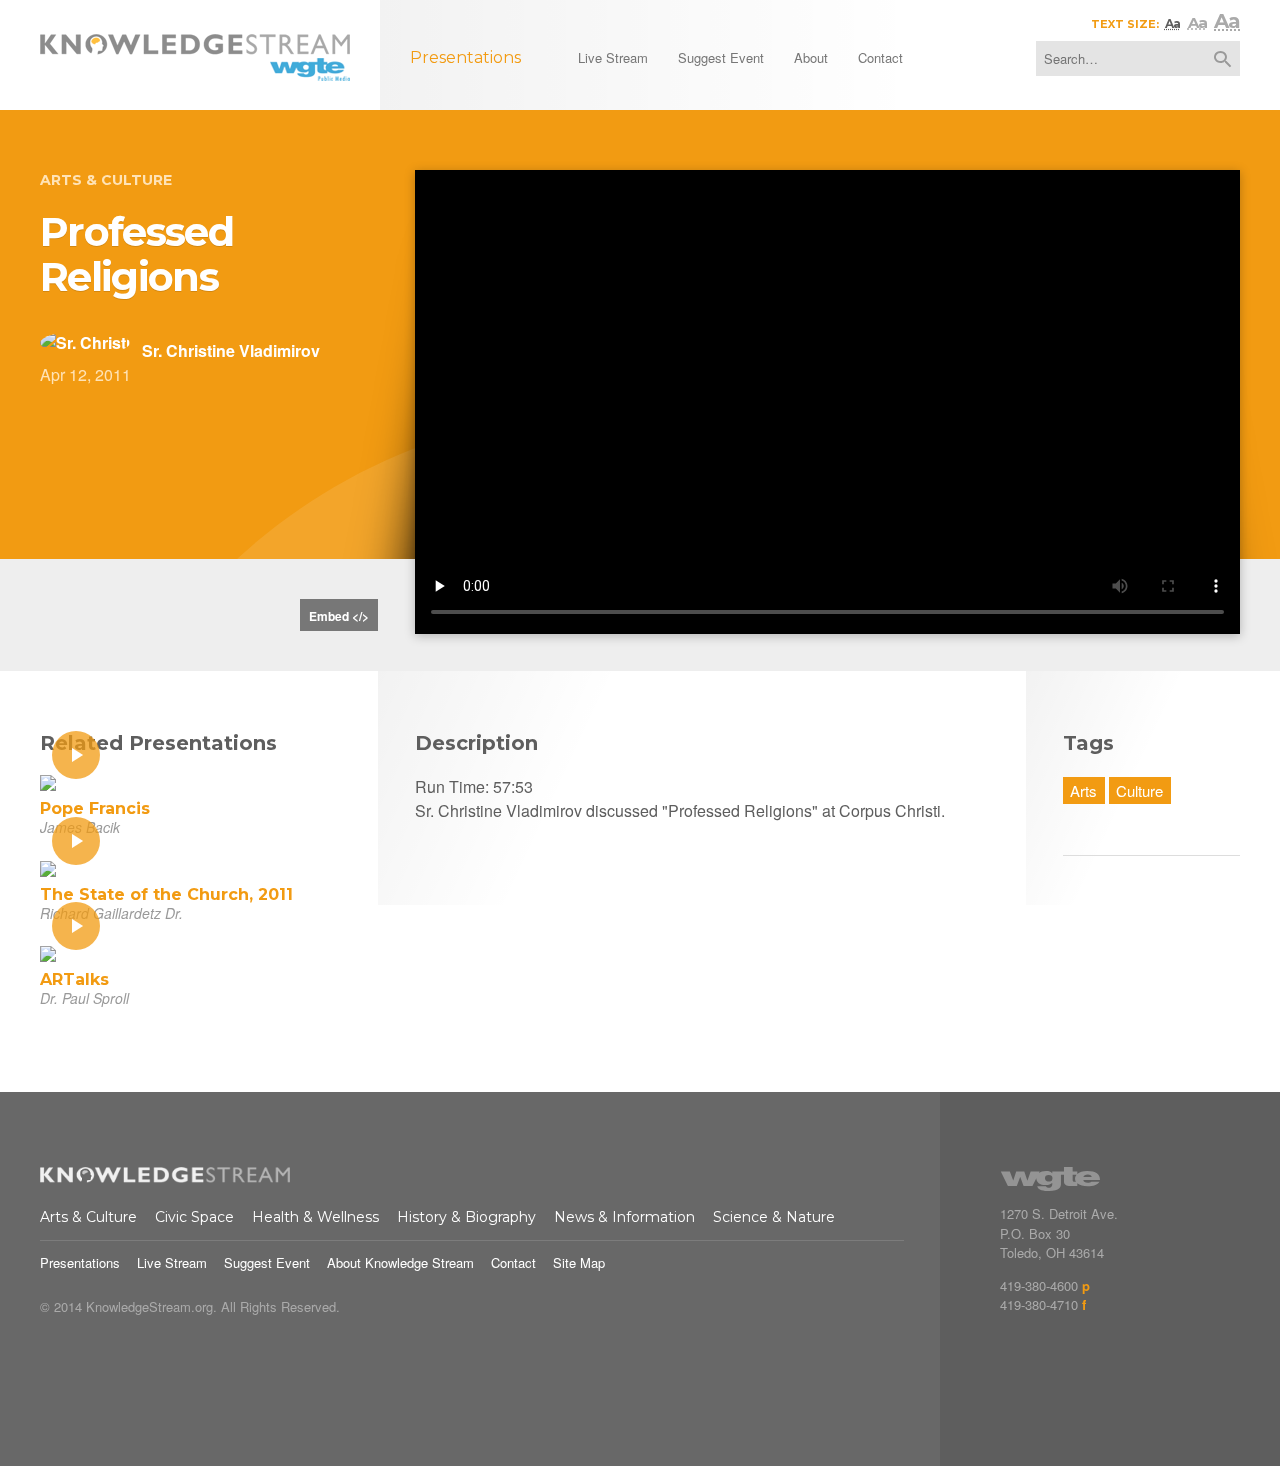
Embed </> (339, 616)
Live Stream (172, 1262)
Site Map (579, 1262)
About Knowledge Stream (400, 1262)
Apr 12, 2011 (85, 374)
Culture (1139, 790)
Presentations (80, 1262)
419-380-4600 (1039, 1285)
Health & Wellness (315, 1217)
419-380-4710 (1039, 1304)
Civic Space (194, 1217)
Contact (513, 1262)
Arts (1083, 790)
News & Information (624, 1217)
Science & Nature (774, 1217)
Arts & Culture (106, 180)
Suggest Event (267, 1262)
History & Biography (466, 1217)
